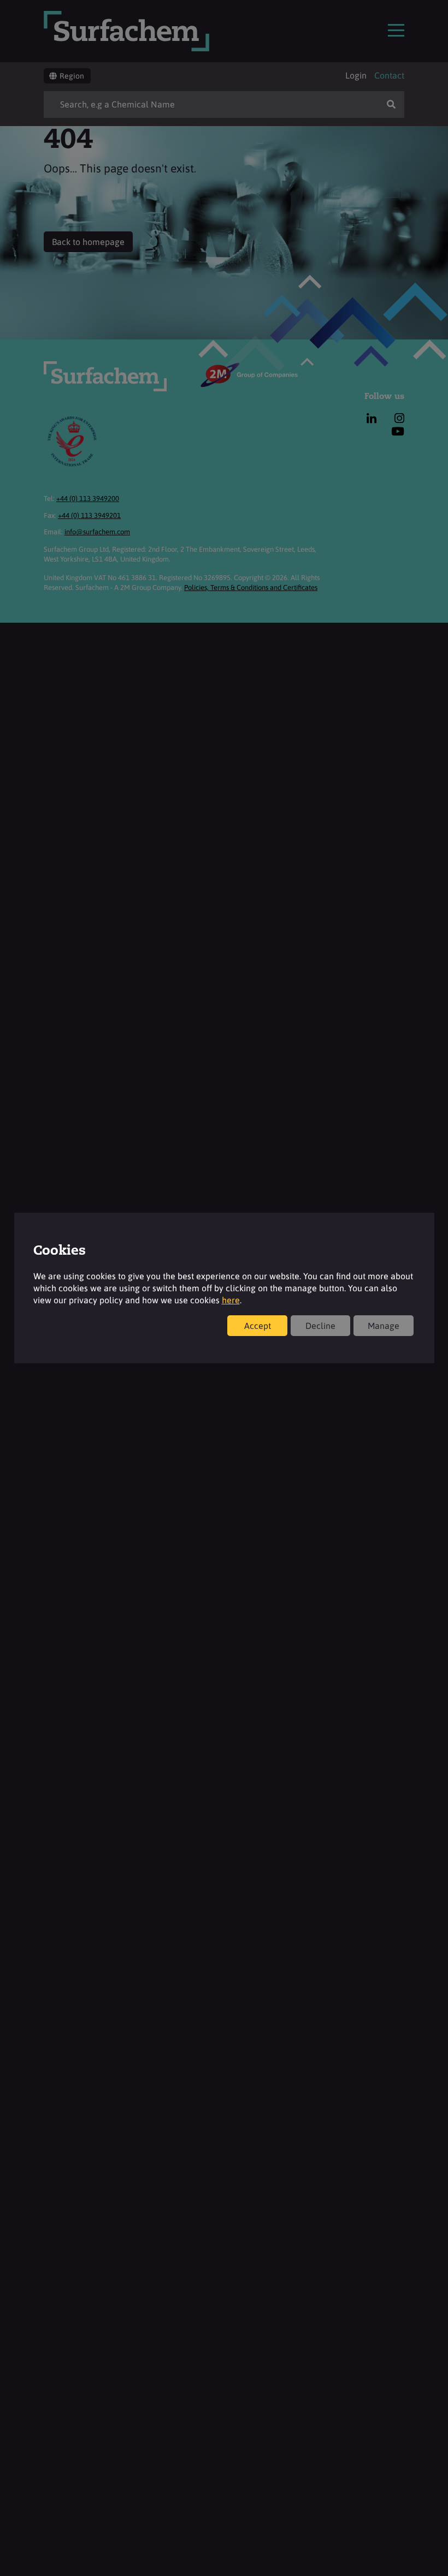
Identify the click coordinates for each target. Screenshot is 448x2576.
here (231, 1300)
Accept (258, 1326)
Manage (384, 1326)
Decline (320, 1326)
